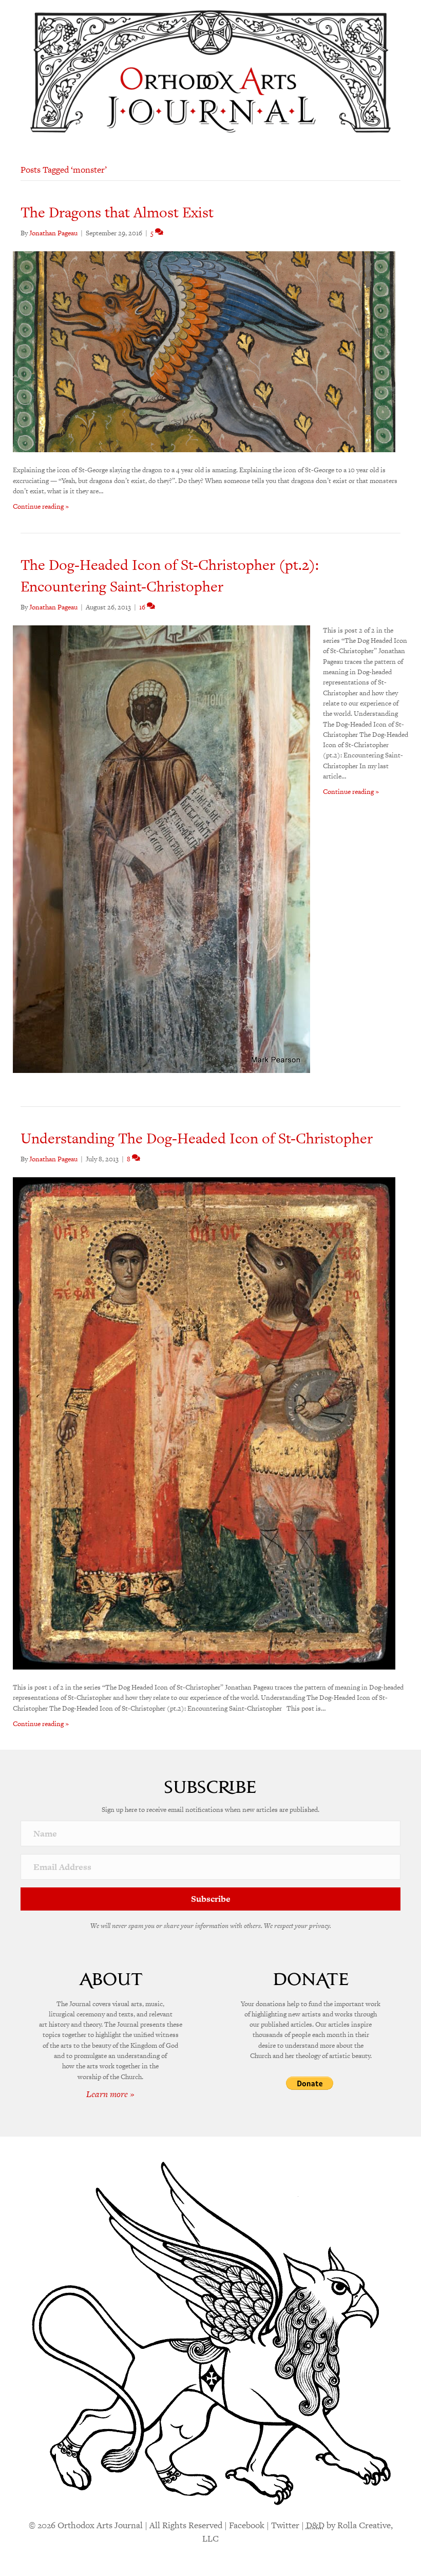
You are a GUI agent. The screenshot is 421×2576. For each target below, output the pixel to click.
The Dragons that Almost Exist (117, 212)
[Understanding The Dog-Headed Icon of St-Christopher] (204, 1423)
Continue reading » (41, 506)
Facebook (247, 2525)
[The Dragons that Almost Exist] (204, 351)
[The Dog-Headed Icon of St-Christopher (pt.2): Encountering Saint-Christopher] (161, 849)
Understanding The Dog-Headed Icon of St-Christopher (197, 1138)
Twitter (285, 2525)
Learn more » (110, 2094)
